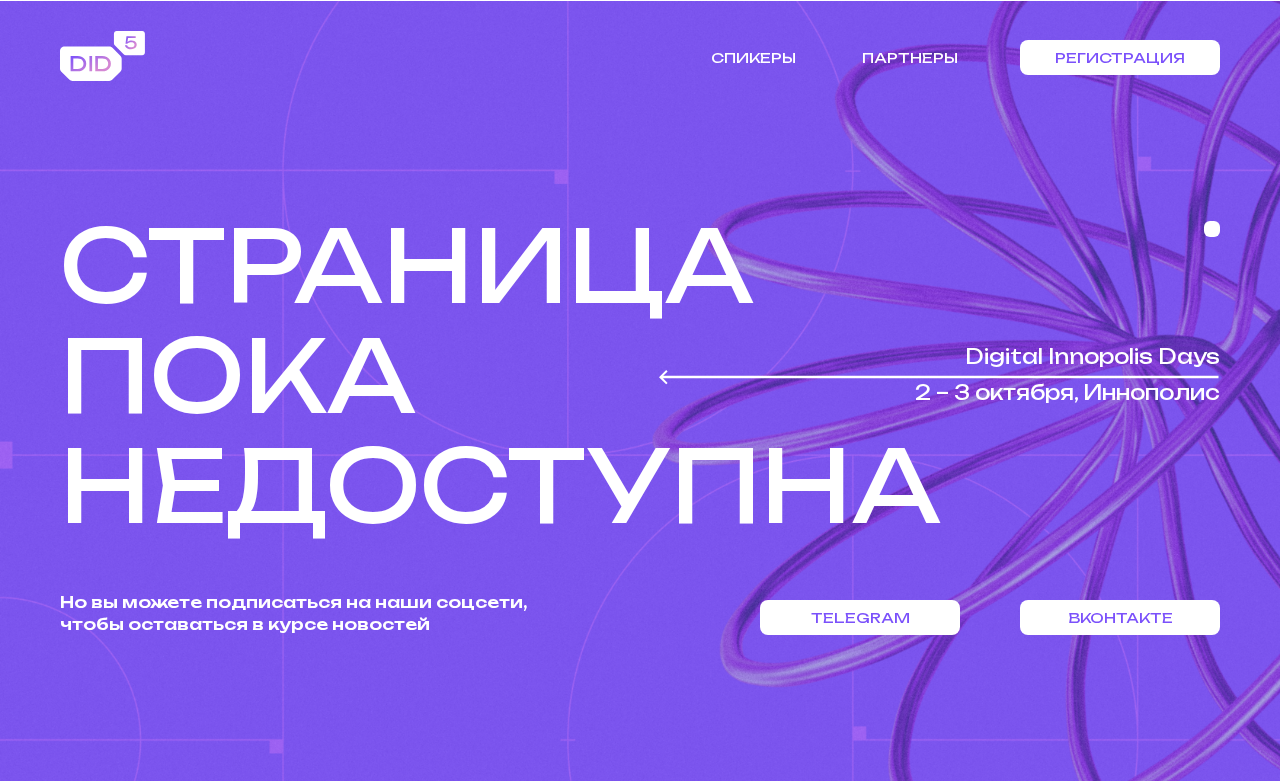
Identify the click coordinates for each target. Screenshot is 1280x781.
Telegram (860, 617)
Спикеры (753, 57)
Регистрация (1120, 57)
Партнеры (910, 57)
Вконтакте (1120, 617)
